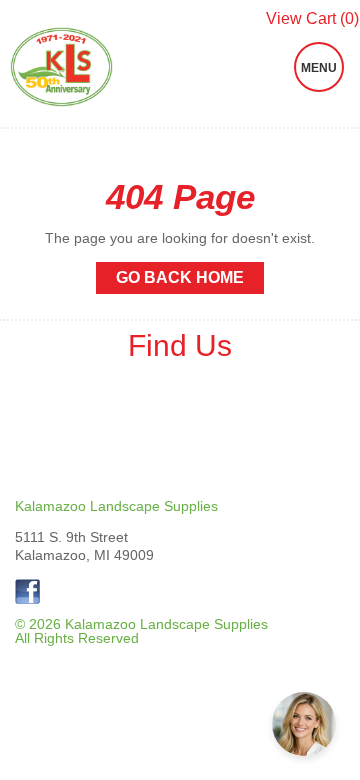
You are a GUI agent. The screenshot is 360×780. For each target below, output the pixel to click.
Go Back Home (180, 277)
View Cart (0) (312, 19)
